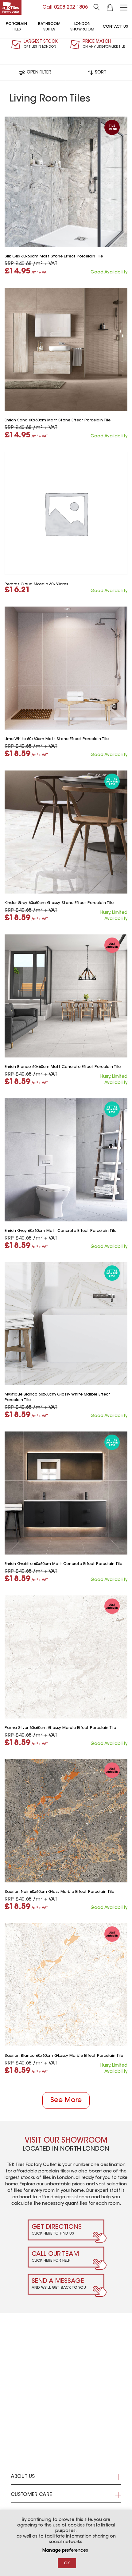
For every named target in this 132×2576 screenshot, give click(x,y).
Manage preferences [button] (65, 2551)
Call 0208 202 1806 (65, 7)
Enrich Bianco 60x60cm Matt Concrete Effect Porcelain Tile (63, 1067)
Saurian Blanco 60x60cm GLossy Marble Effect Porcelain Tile (64, 2056)
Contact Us (115, 27)
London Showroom (82, 27)
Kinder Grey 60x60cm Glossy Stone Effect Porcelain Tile (59, 903)
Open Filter (39, 73)
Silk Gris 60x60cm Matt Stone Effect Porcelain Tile (54, 257)
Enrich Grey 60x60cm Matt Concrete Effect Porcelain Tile (60, 1231)
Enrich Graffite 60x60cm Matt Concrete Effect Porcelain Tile (63, 1564)
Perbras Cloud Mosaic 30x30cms (36, 584)
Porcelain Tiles (16, 27)
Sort (101, 73)
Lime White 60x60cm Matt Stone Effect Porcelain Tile (57, 739)
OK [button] (67, 2563)
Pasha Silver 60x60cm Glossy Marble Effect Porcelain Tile (60, 1728)
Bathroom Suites (49, 27)
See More (66, 2100)
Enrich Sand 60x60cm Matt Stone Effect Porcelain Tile (58, 420)
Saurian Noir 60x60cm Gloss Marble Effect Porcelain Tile (59, 1892)
